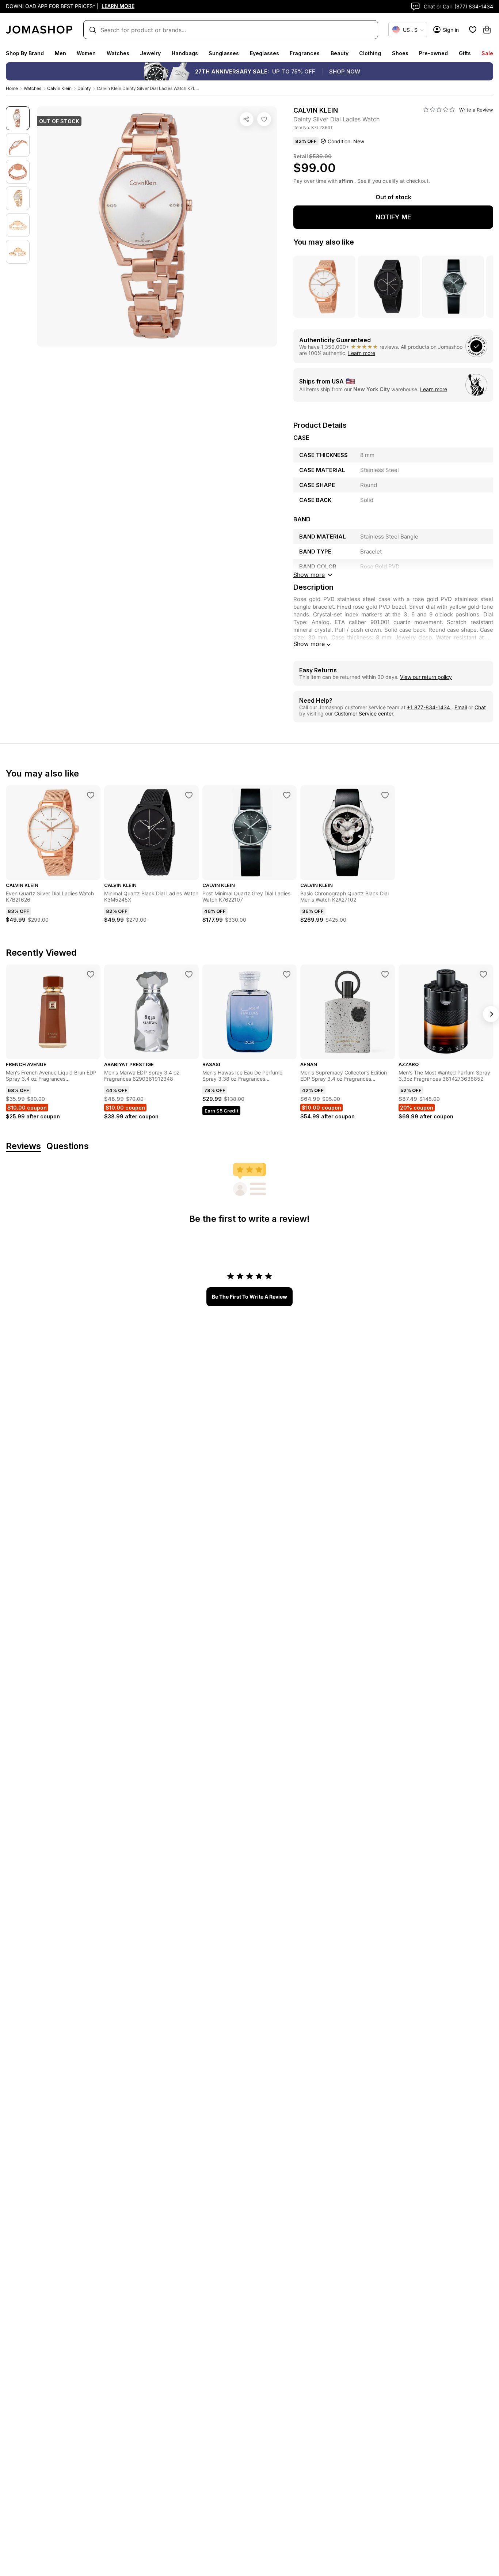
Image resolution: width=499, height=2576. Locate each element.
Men (60, 53)
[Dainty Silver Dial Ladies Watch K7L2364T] (264, 119)
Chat (480, 707)
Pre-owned (433, 53)
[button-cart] (487, 30)
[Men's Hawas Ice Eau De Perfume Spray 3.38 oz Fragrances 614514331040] (287, 974)
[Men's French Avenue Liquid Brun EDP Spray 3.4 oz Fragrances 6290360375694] (91, 974)
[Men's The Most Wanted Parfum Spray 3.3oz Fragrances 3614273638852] (483, 974)
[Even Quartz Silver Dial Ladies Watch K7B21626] (91, 795)
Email (461, 707)
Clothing (370, 53)
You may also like (324, 242)
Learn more (362, 353)
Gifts (465, 53)
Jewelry (150, 53)
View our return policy (426, 677)
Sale (487, 53)
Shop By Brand (25, 53)
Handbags (185, 53)
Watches (118, 53)
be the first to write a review (249, 1297)
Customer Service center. (364, 713)
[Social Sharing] (247, 119)
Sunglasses (224, 53)
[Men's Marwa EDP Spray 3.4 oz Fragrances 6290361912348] (189, 974)
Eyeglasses (264, 53)
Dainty (84, 88)
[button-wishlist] (473, 30)
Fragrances (305, 53)
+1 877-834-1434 (429, 707)
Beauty (340, 53)
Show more (309, 644)
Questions (68, 1146)
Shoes (400, 53)
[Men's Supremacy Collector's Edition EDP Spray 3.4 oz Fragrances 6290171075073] (385, 974)
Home (12, 88)
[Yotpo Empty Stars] (439, 110)
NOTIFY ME (393, 217)
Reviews (23, 1146)
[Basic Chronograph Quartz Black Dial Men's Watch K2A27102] (385, 795)
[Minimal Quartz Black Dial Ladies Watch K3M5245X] (189, 795)
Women (86, 53)
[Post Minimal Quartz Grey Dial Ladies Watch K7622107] (287, 795)
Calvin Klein (59, 88)
